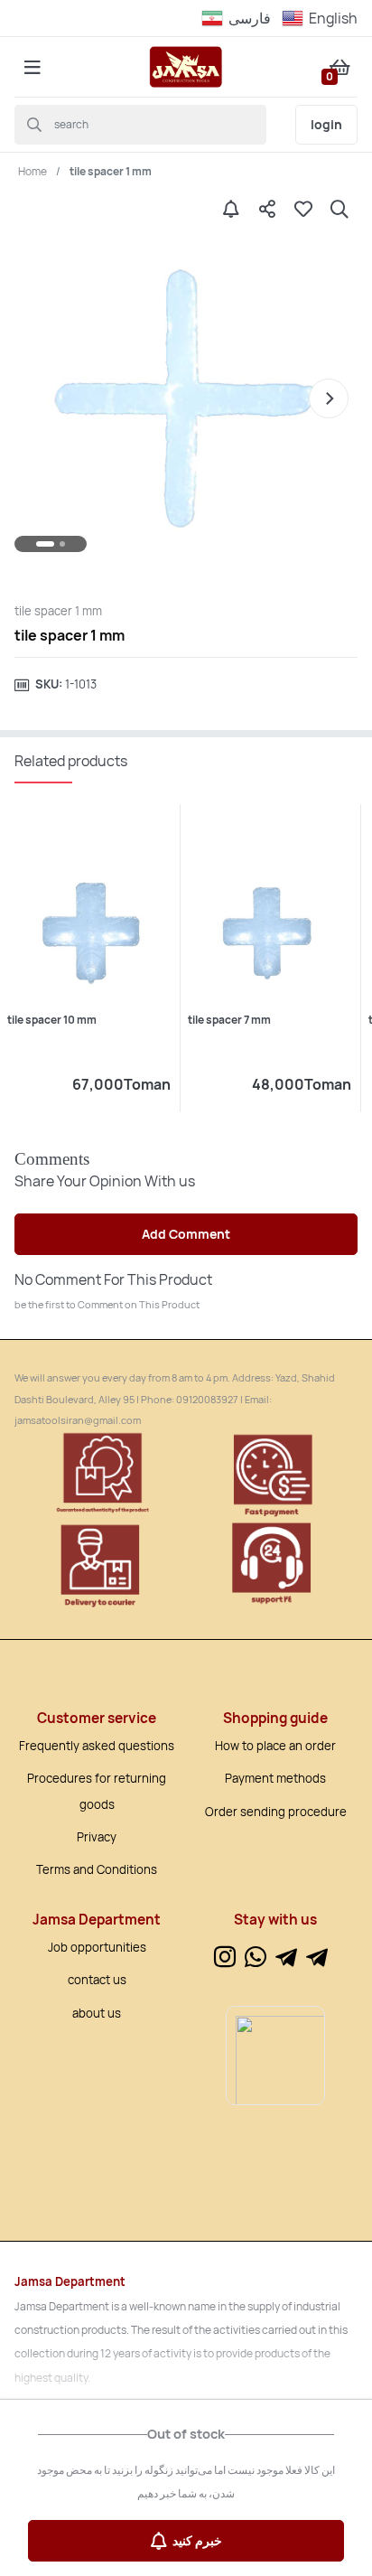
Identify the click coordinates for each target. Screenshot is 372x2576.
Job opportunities (97, 1947)
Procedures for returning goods (97, 1791)
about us (97, 2013)
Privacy (97, 1837)
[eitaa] (317, 1958)
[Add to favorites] (303, 209)
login (326, 124)
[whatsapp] (256, 1958)
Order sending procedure (276, 1812)
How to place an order (275, 1746)
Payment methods (275, 1778)
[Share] (267, 209)
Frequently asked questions (97, 1746)
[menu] (33, 67)
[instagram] (225, 1958)
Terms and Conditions (97, 1869)
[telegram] (286, 1958)
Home (33, 171)
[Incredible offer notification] (231, 209)
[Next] (329, 398)
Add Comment (186, 1234)
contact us (97, 1980)
